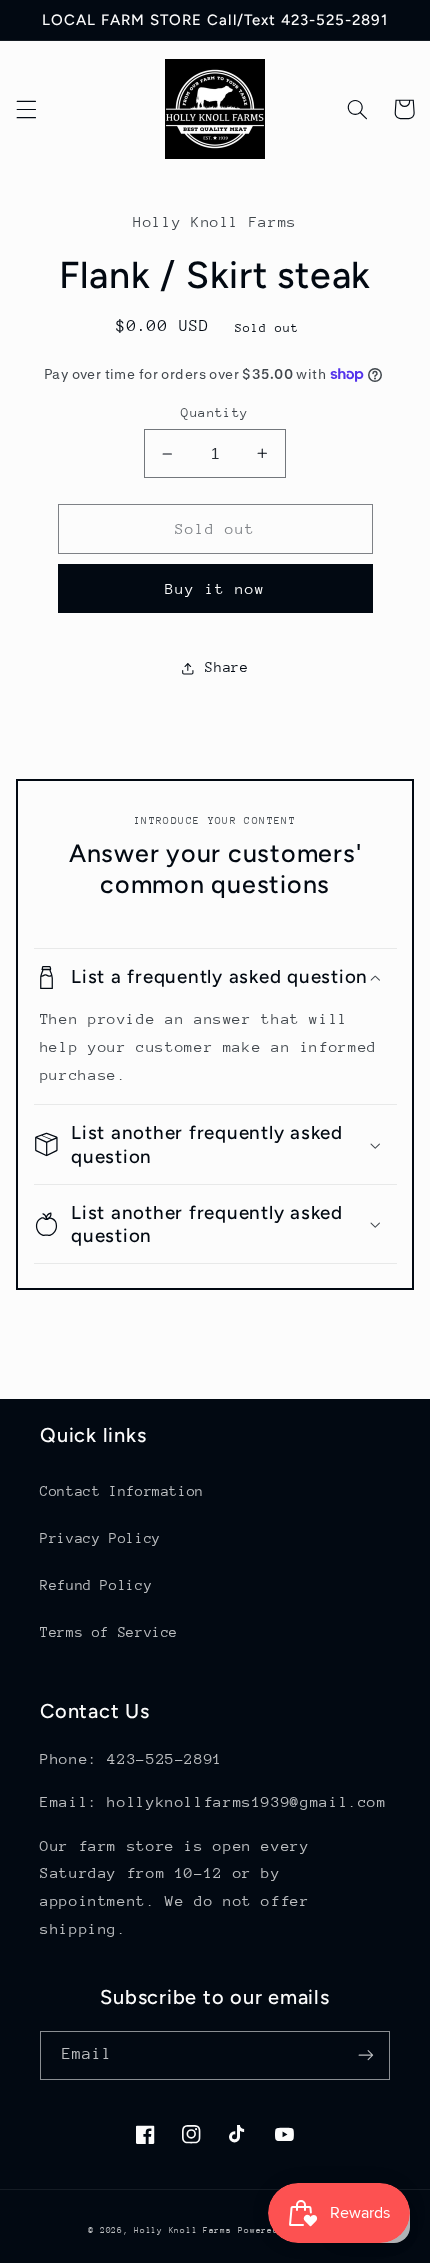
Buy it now (215, 588)
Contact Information (122, 1491)
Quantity (214, 412)
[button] (26, 109)
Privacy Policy (100, 1538)
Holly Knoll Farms (183, 2230)
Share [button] (226, 667)
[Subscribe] (366, 2055)
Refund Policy (96, 1585)
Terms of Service (109, 1632)
